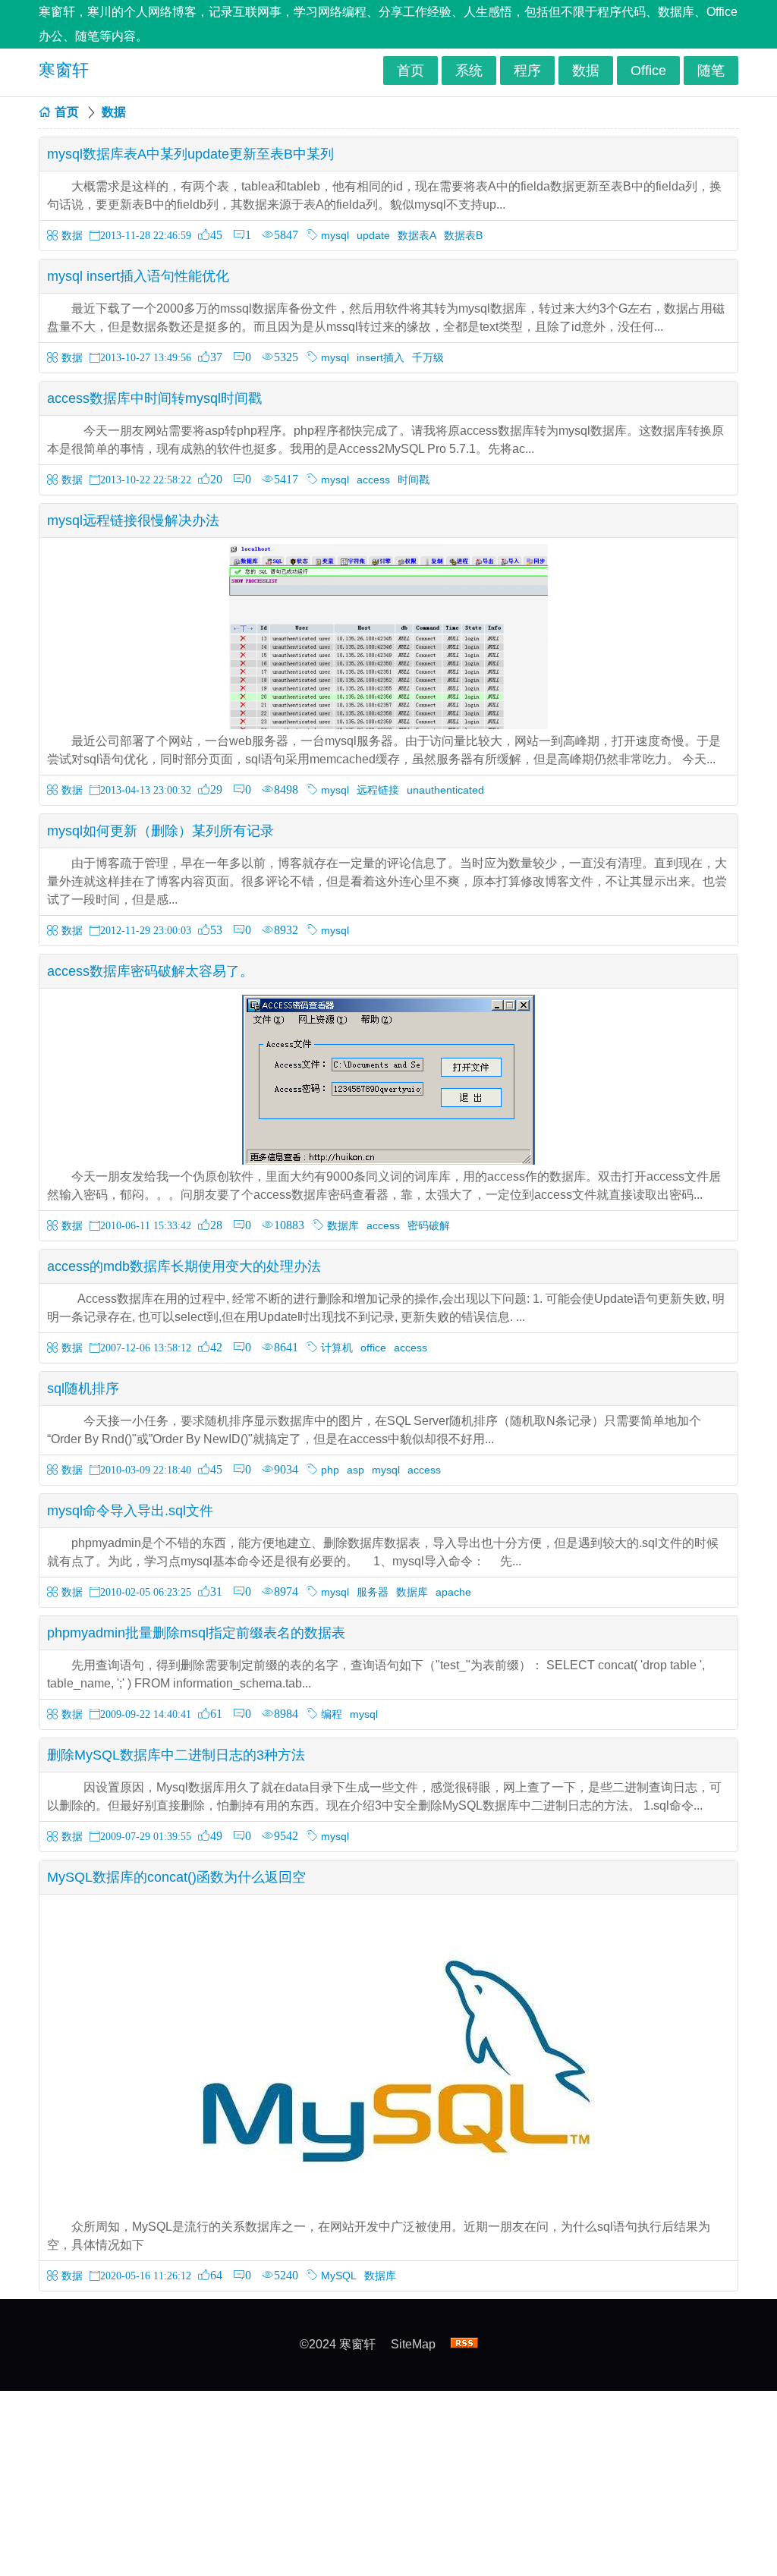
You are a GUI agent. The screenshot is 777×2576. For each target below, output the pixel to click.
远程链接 (378, 790)
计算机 (337, 1348)
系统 (469, 71)
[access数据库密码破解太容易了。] (388, 1161)
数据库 (343, 1225)
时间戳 (414, 480)
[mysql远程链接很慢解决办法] (388, 725)
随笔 (711, 71)
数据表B (463, 235)
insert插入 (381, 357)
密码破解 (429, 1225)
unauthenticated (445, 790)
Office (648, 71)
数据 (586, 71)
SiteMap (413, 2344)
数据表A (417, 235)
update (373, 235)
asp (355, 1470)
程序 (527, 71)
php (330, 1470)
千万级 (428, 357)
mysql (335, 235)
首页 (411, 71)
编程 (332, 1714)
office (373, 1348)
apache (453, 1592)
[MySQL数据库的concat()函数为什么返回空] (388, 2211)
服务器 (373, 1592)
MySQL (339, 2276)
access (373, 480)
